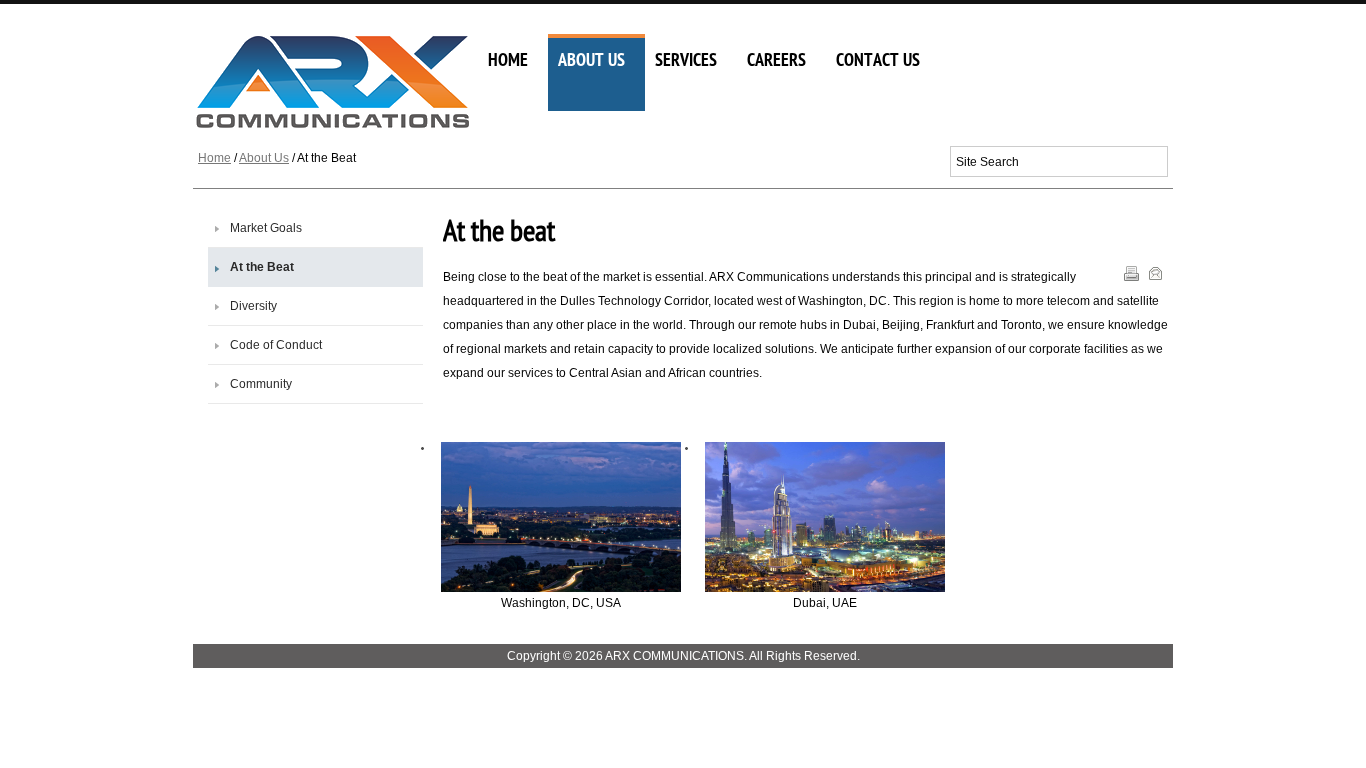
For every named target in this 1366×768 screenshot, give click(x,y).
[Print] (1133, 277)
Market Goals (266, 228)
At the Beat (262, 267)
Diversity (253, 306)
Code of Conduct (276, 345)
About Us (264, 158)
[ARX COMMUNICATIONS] (335, 82)
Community (261, 384)
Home (214, 158)
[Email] (1157, 277)
